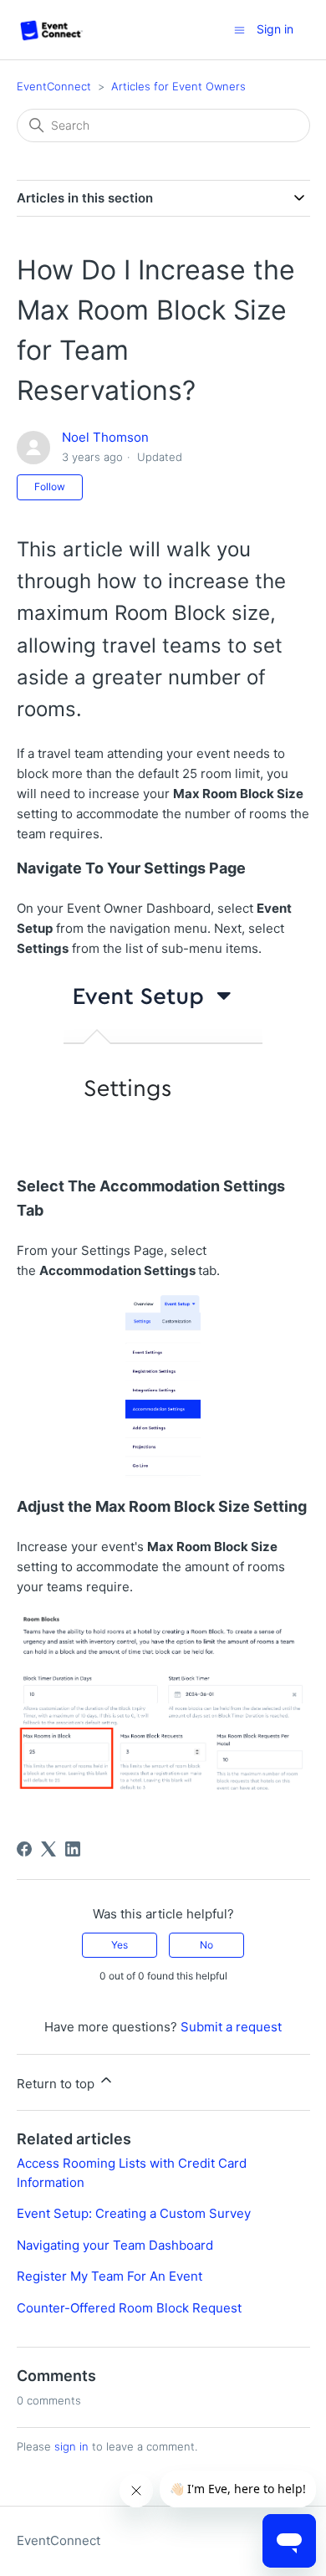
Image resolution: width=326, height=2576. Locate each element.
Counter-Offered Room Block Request (129, 2308)
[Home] (52, 30)
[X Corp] (48, 1849)
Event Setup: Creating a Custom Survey (134, 2213)
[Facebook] (24, 1849)
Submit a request (231, 2027)
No (206, 1945)
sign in (71, 2446)
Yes (120, 1945)
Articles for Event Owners (178, 86)
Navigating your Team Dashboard (115, 2245)
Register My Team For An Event (110, 2276)
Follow (50, 487)
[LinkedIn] (73, 1849)
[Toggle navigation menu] (239, 29)
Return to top (57, 2084)
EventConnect (54, 86)
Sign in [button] (275, 29)
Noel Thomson (105, 437)
